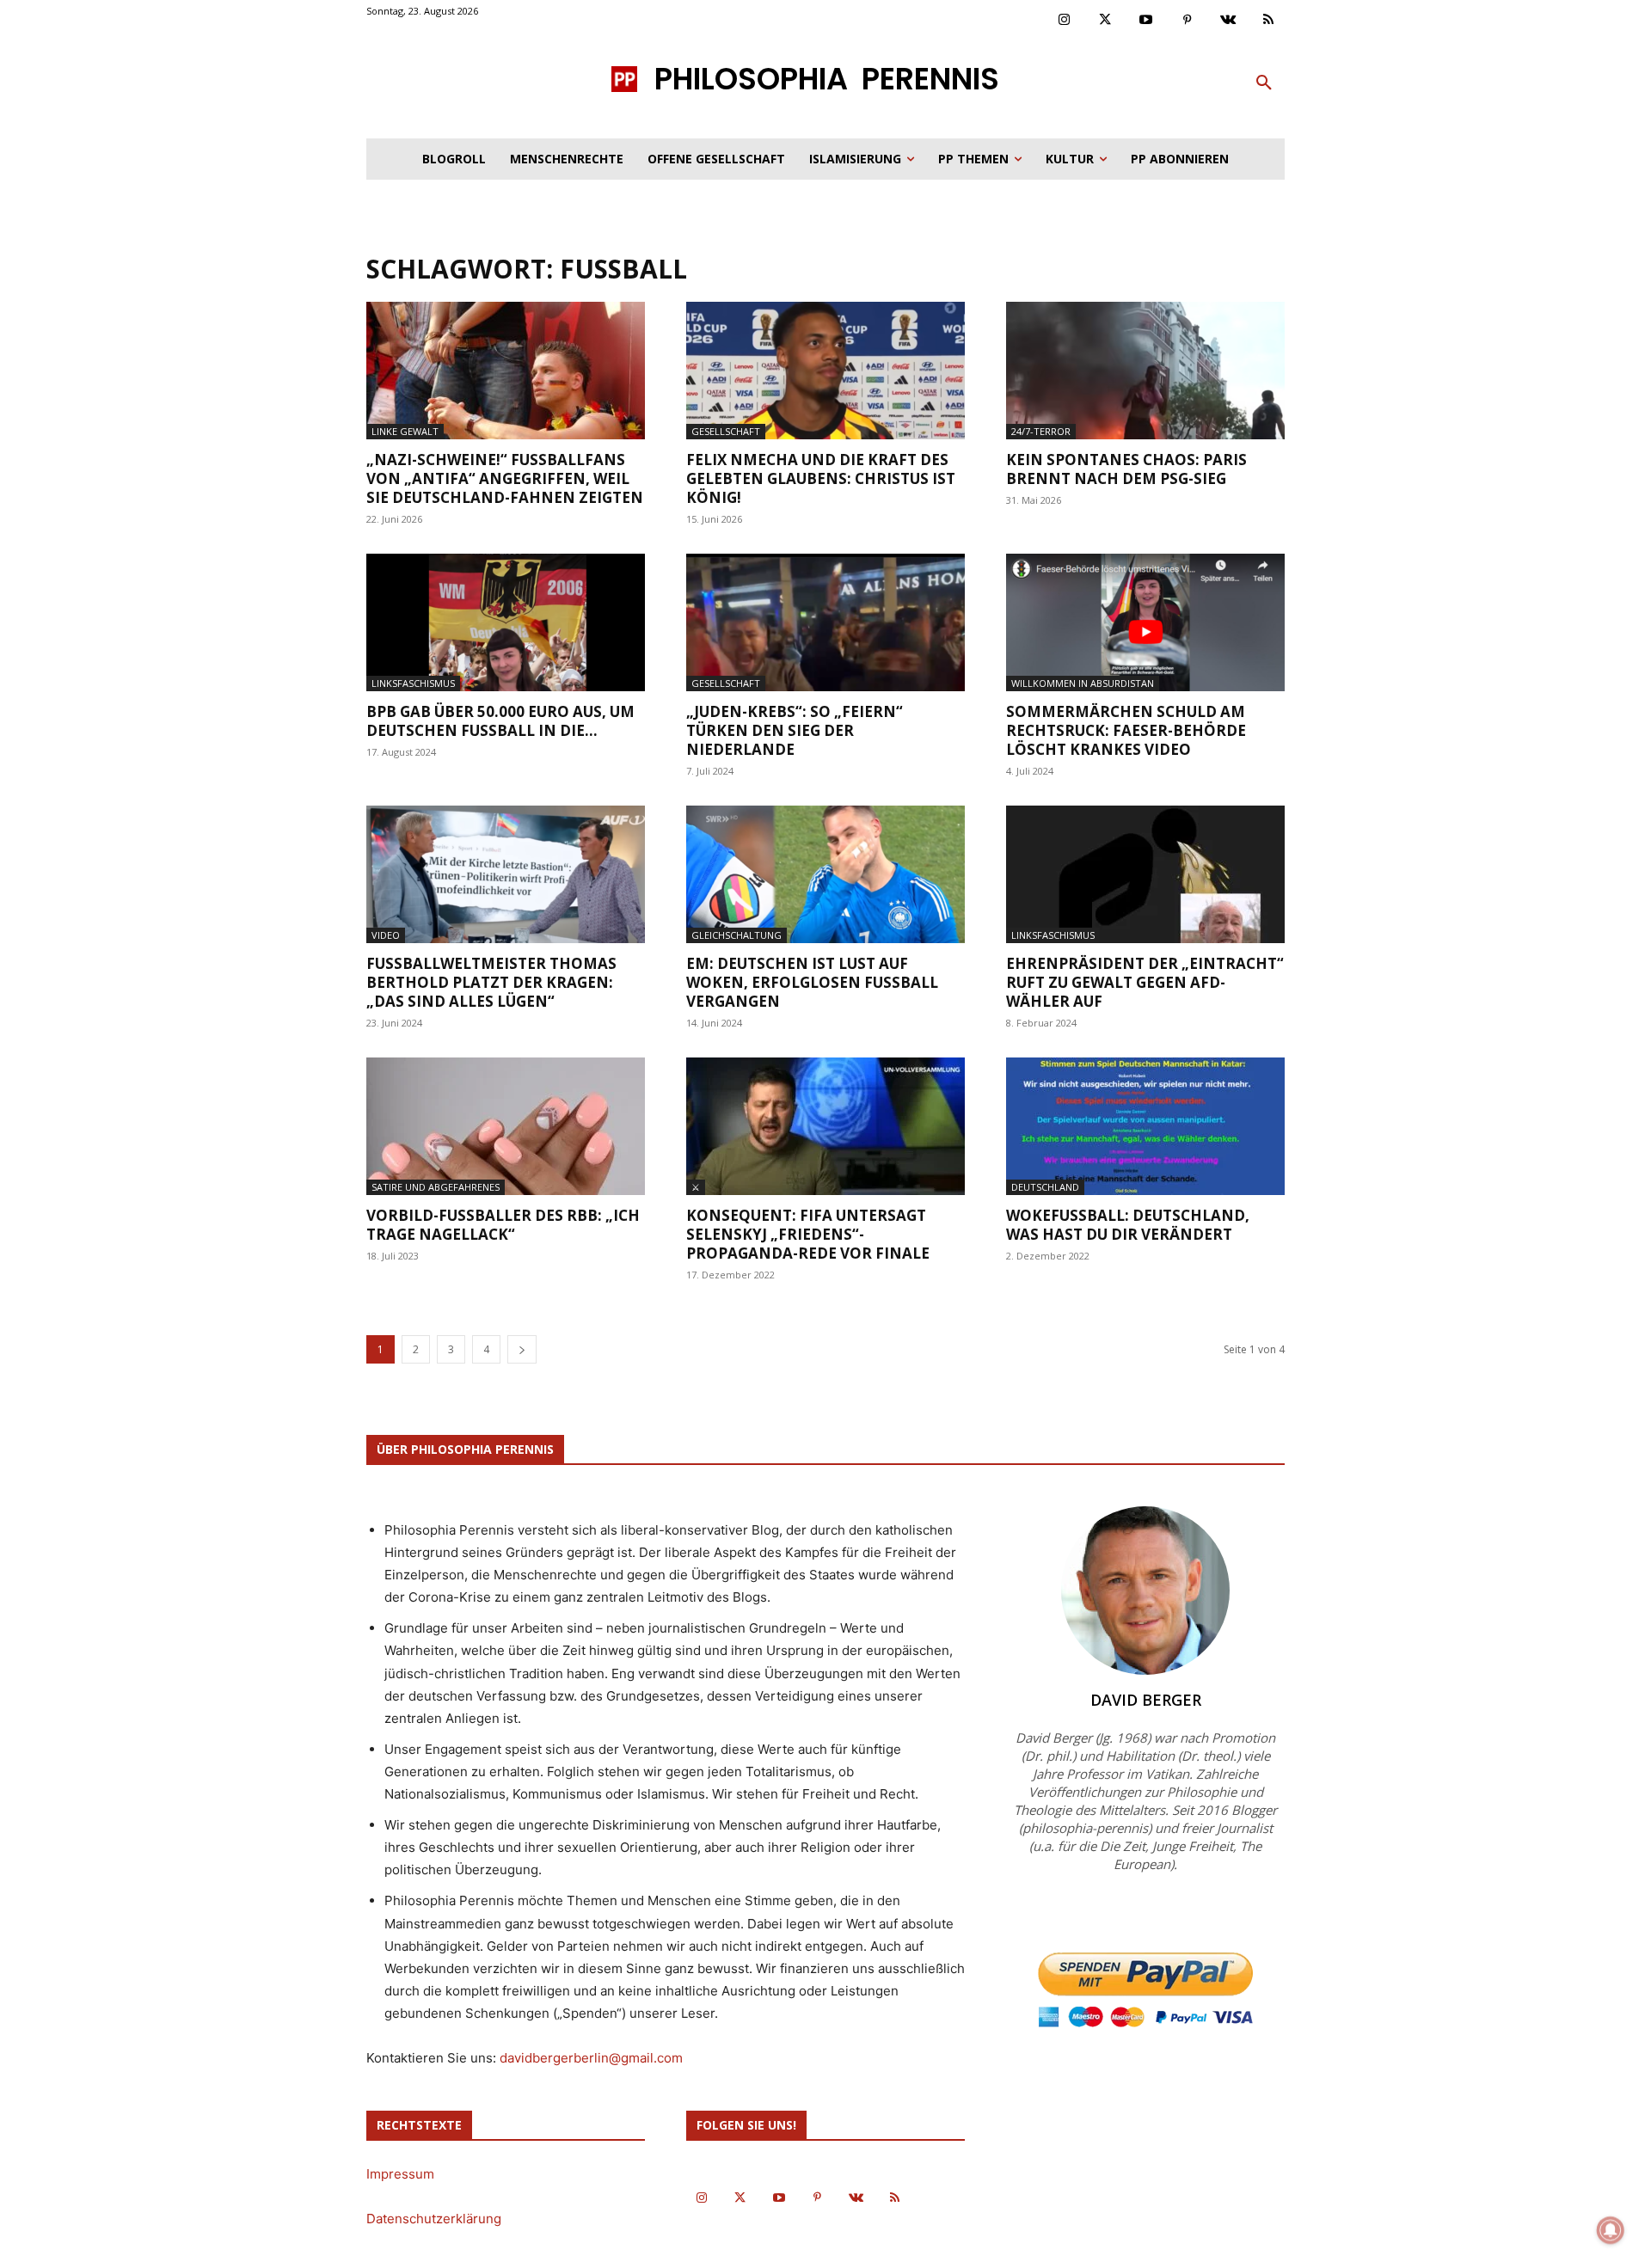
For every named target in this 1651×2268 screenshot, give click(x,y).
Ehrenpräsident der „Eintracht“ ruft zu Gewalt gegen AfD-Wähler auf (1145, 982)
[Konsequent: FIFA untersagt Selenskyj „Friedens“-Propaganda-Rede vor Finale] (825, 1126)
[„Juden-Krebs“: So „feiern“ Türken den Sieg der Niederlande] (825, 622)
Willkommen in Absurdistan (1083, 683)
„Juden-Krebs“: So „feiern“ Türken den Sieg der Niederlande (795, 730)
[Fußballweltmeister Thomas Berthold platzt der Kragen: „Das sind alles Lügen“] (506, 874)
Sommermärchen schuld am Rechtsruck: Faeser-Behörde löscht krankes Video (1126, 730)
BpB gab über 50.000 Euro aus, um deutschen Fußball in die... (500, 721)
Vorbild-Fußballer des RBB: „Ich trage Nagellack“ (503, 1225)
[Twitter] (1106, 21)
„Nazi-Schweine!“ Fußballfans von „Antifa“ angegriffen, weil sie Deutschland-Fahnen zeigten (505, 478)
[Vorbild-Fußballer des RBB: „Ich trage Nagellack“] (506, 1126)
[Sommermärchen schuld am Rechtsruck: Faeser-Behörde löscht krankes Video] (1145, 622)
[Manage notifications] (1611, 2230)
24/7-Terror (1041, 431)
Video (386, 935)
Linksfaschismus (413, 683)
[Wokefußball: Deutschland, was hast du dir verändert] (1145, 1126)
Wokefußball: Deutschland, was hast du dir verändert (1128, 1225)
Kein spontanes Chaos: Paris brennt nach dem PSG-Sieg (1126, 469)
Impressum (400, 2174)
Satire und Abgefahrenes (436, 1187)
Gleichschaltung (737, 935)
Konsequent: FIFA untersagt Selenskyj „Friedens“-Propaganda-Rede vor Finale (808, 1234)
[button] (1264, 83)
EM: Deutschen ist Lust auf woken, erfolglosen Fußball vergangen (812, 982)
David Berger (1146, 1700)
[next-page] (522, 1349)
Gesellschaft (726, 431)
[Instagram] (1065, 21)
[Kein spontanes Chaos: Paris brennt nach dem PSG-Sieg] (1145, 371)
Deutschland (1045, 1187)
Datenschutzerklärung (434, 2219)
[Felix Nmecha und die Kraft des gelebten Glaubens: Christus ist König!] (825, 371)
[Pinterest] (1188, 21)
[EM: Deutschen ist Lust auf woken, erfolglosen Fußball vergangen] (825, 874)
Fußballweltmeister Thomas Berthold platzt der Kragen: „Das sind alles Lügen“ (491, 982)
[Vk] (1228, 21)
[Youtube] (1146, 21)
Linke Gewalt (405, 431)
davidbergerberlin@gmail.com (591, 2058)
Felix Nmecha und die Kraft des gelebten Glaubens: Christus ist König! (821, 478)
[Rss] (1269, 21)
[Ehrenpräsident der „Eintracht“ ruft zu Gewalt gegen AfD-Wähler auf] (1145, 874)
